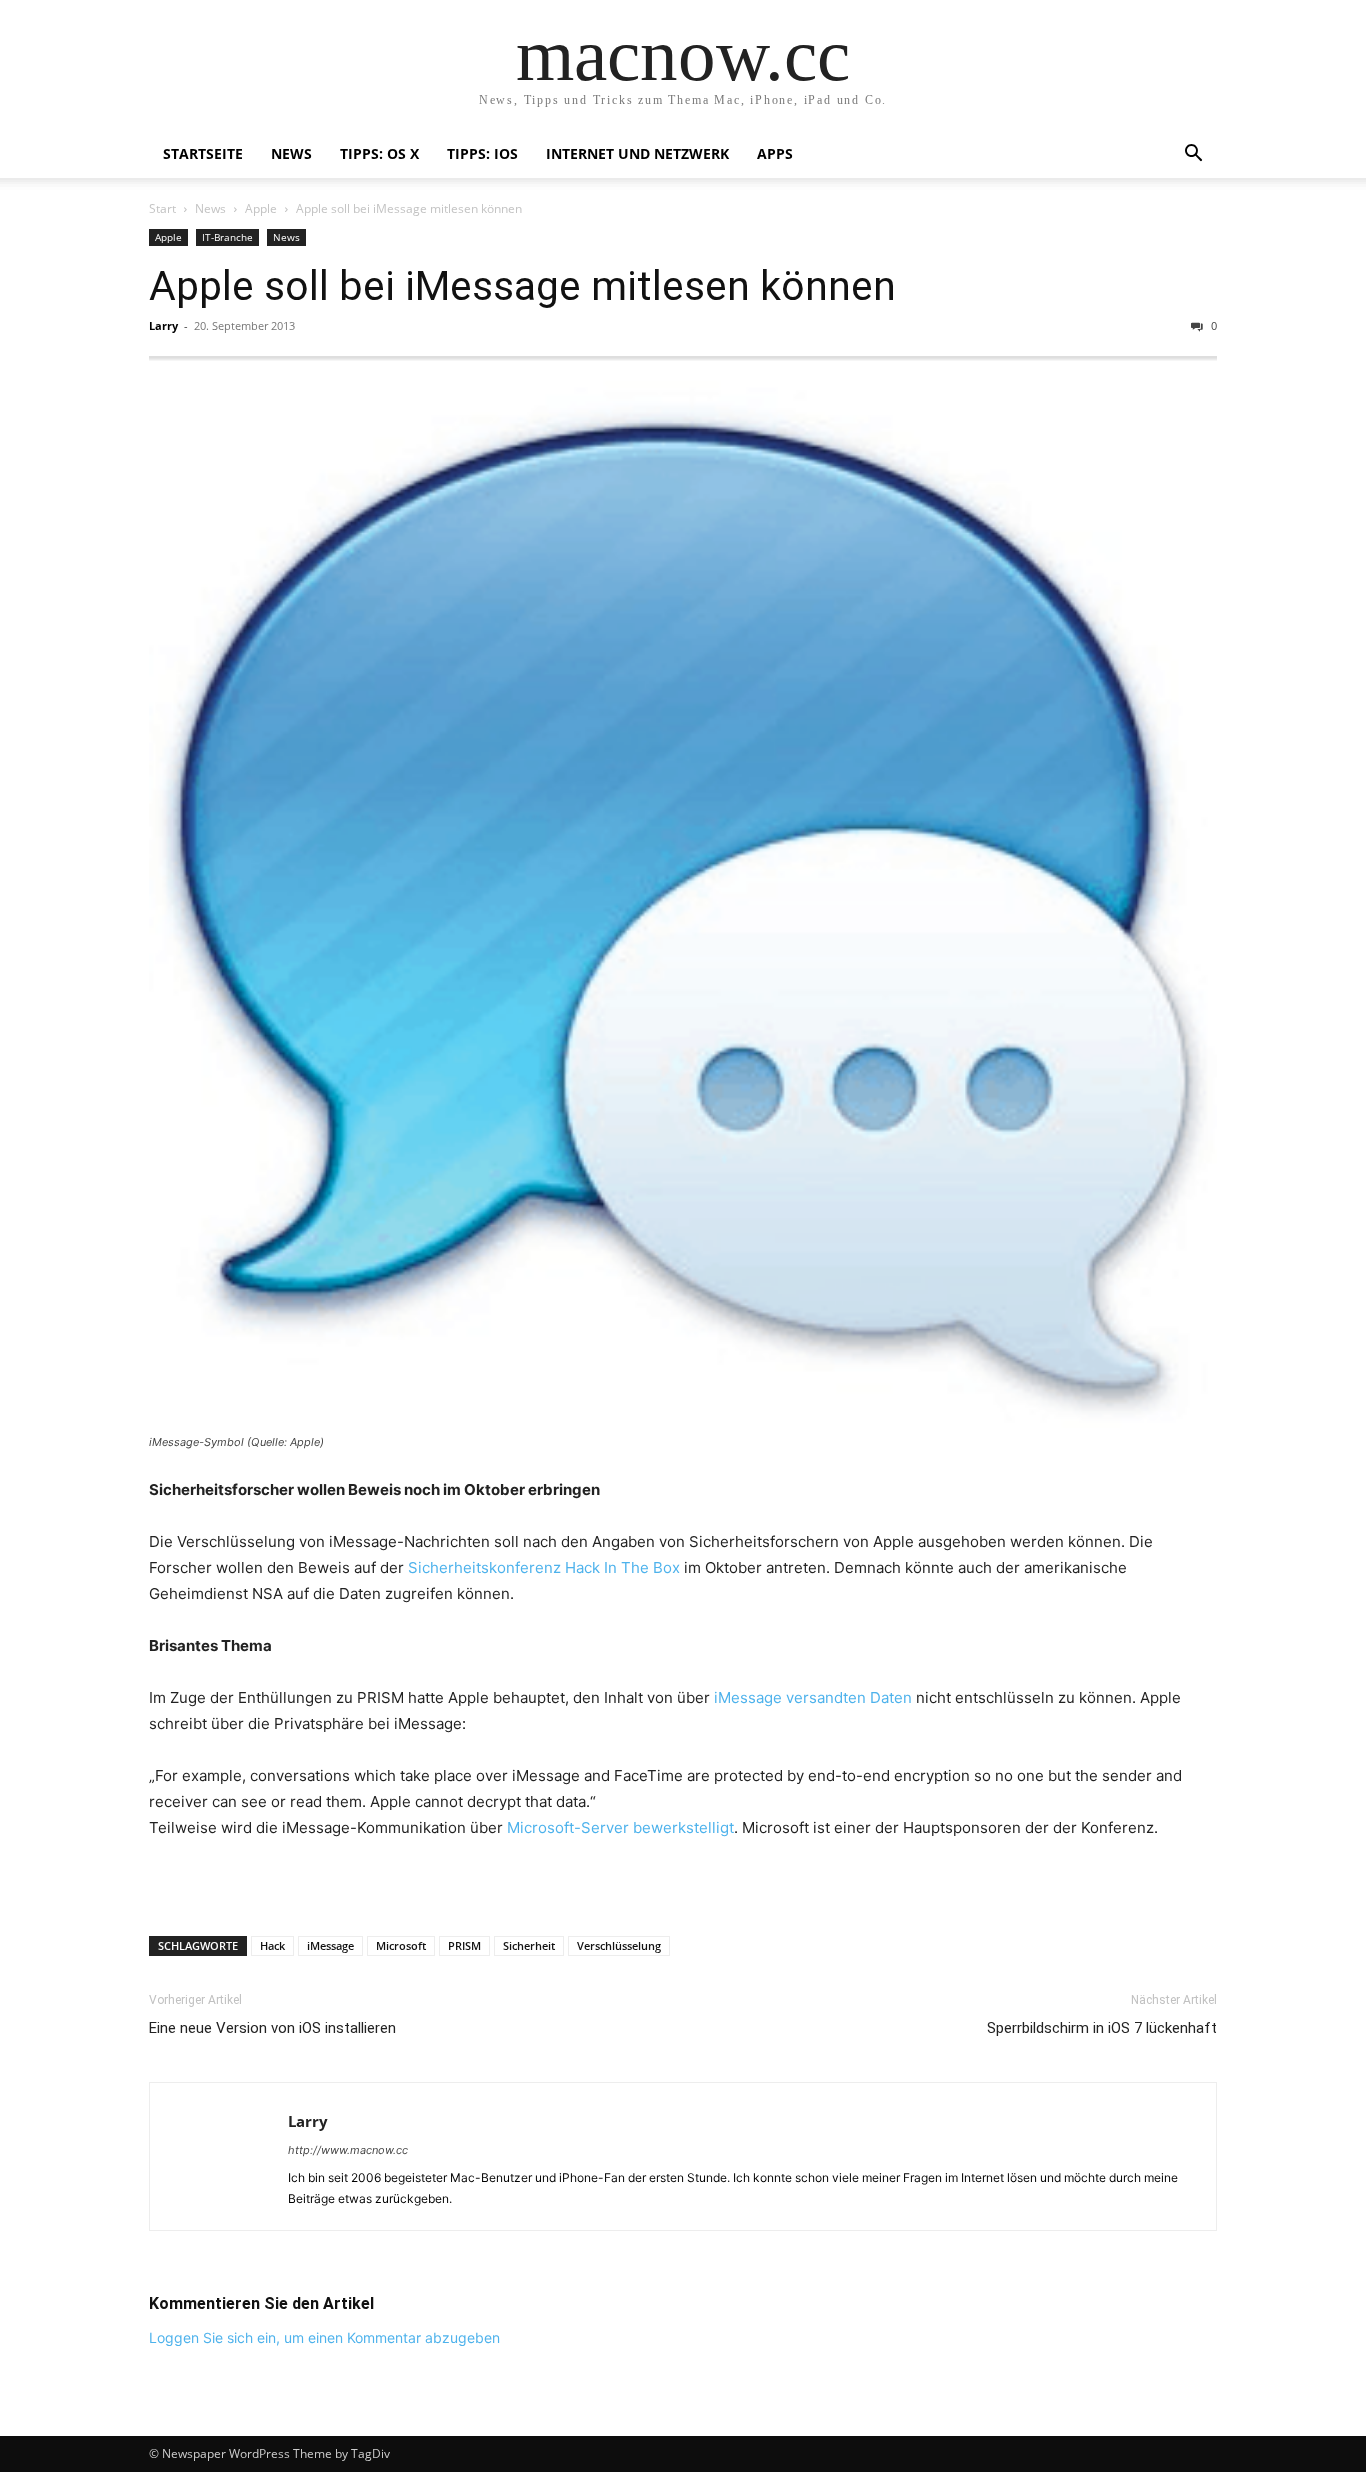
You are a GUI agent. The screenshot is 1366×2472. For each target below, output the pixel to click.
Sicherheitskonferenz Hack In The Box (544, 1567)
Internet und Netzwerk (637, 153)
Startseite (203, 153)
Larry (163, 325)
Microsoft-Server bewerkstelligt (620, 1827)
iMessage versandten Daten (813, 1697)
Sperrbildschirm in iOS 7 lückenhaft (1102, 2028)
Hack (272, 1945)
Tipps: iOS (482, 153)
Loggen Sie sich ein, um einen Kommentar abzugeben (324, 2337)
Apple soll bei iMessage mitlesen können (522, 286)
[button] (1193, 155)
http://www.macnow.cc (348, 2150)
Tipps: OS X (379, 153)
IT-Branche (227, 237)
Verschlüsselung (619, 1945)
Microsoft (401, 1945)
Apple (261, 208)
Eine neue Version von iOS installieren (272, 2028)
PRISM (464, 1945)
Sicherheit (529, 1945)
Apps (775, 153)
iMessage (330, 1945)
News (291, 153)
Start (162, 208)
